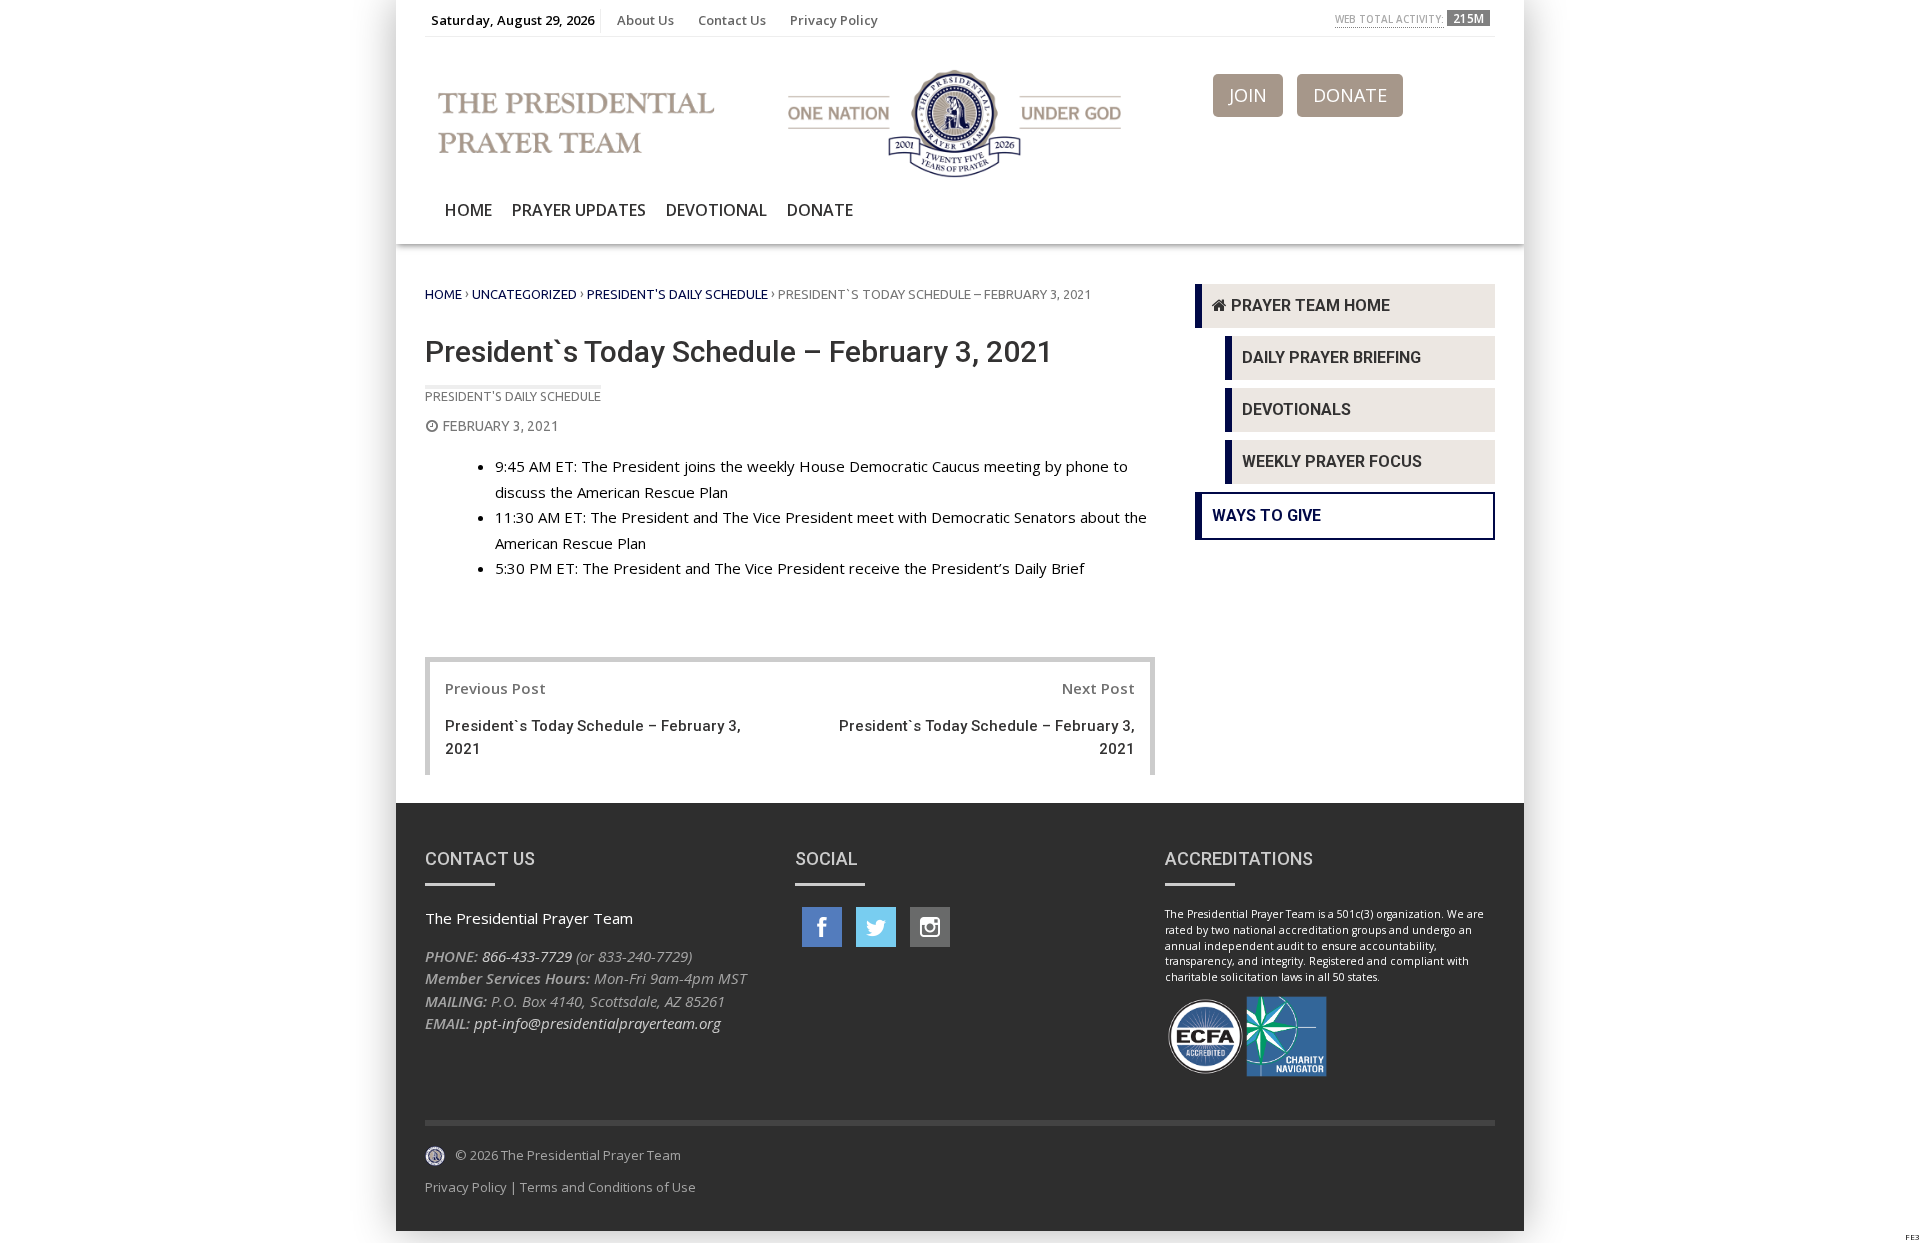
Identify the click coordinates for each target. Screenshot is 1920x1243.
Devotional (716, 210)
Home (468, 210)
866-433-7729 (527, 956)
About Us (645, 20)
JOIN (1248, 95)
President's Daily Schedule (677, 294)
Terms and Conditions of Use (608, 1187)
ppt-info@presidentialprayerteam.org (597, 1023)
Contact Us (732, 20)
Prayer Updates (579, 210)
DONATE (1350, 95)
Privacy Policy (834, 20)
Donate (820, 210)
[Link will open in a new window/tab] (822, 927)
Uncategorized (524, 294)
